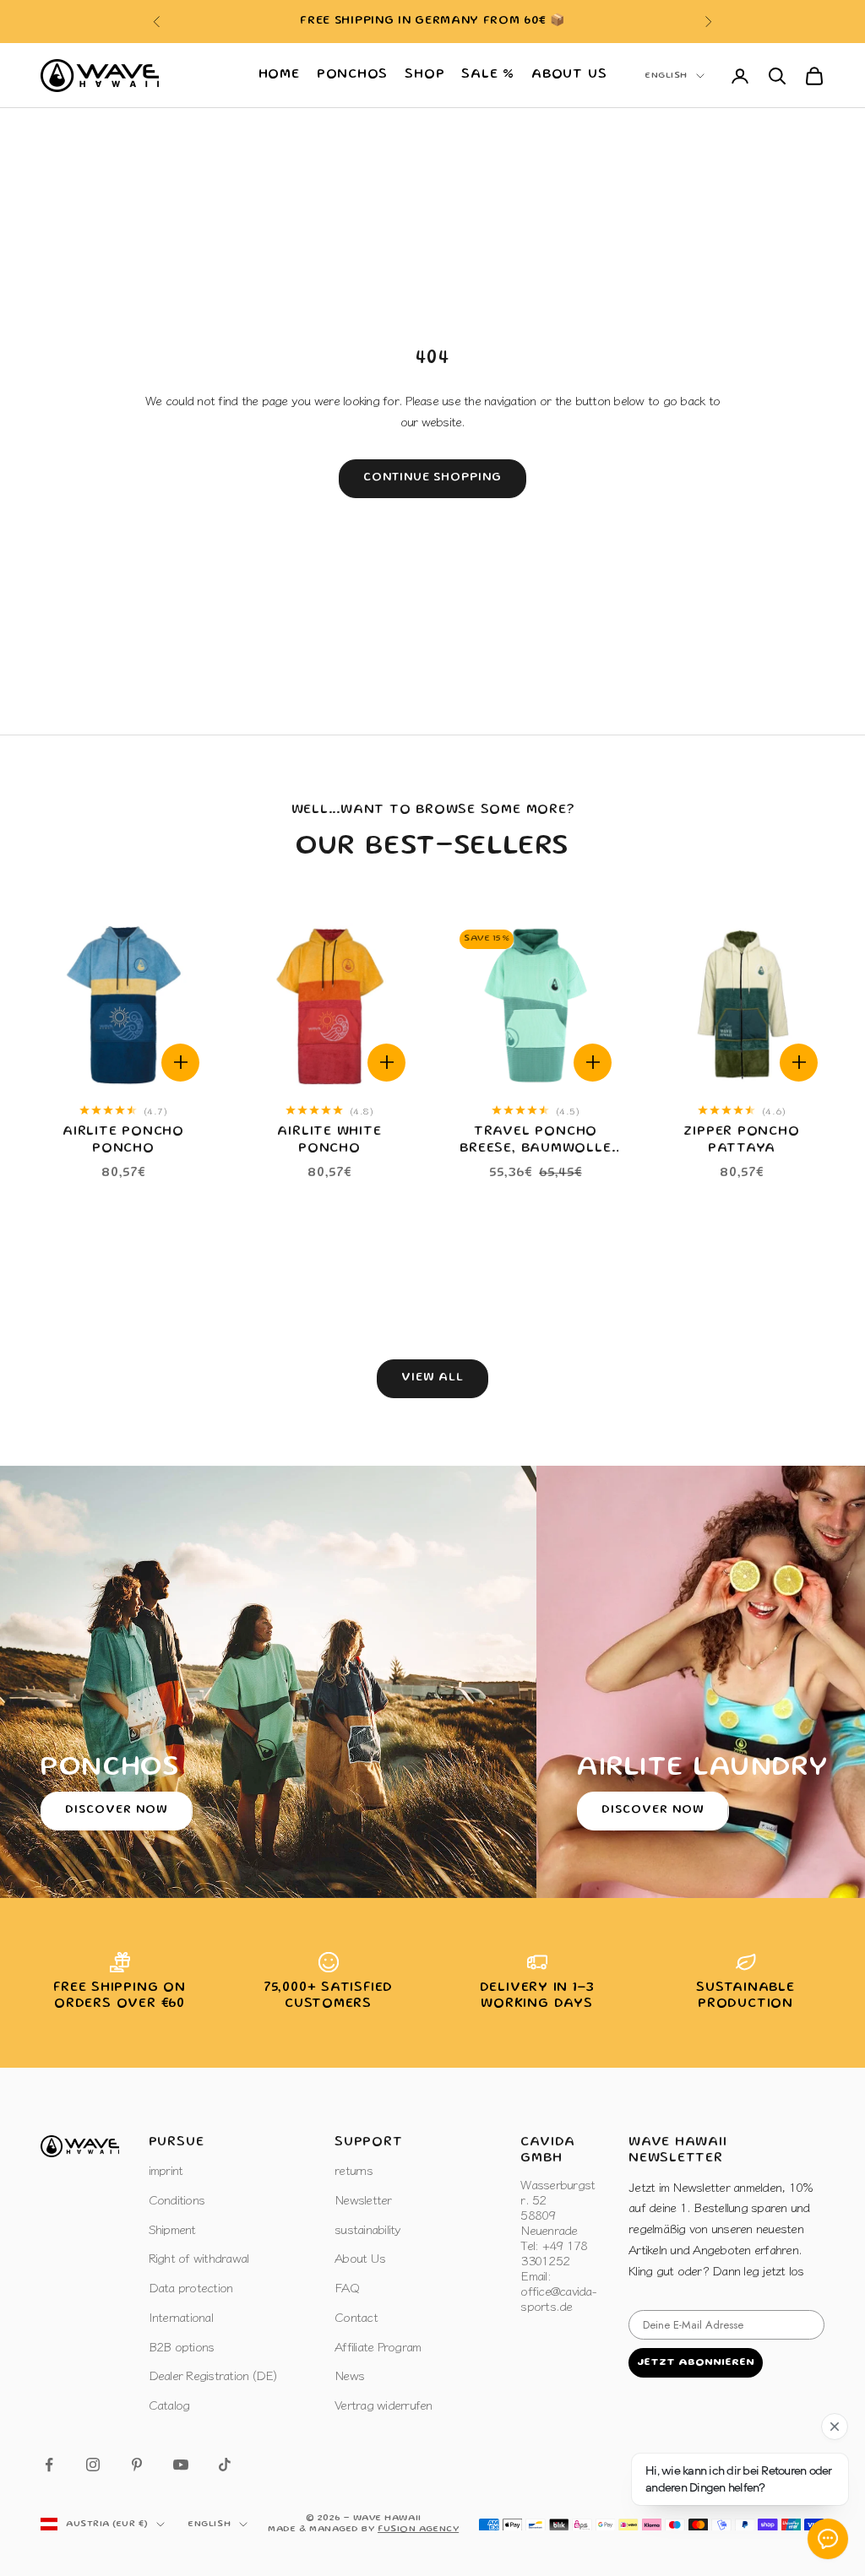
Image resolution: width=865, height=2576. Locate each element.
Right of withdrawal (199, 2257)
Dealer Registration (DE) (213, 2375)
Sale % (488, 75)
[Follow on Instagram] (93, 2465)
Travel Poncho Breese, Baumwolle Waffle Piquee (535, 1142)
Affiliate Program (378, 2346)
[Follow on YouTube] (181, 2465)
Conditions (177, 2199)
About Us (569, 75)
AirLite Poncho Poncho (123, 1140)
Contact (356, 2316)
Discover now (117, 1810)
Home (279, 75)
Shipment (172, 2229)
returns (354, 2169)
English (666, 76)
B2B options (182, 2346)
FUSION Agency (418, 2530)
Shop (424, 75)
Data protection (191, 2287)
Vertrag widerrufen (384, 2404)
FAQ (347, 2287)
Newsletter (363, 2199)
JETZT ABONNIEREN (696, 2363)
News (349, 2375)
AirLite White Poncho (329, 1140)
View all (433, 1378)
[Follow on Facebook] (49, 2465)
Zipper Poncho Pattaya (741, 1140)
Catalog (169, 2404)
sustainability (368, 2229)
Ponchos (352, 75)
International (181, 2316)
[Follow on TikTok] (225, 2465)
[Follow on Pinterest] (137, 2465)
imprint (166, 2169)
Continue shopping (433, 478)
